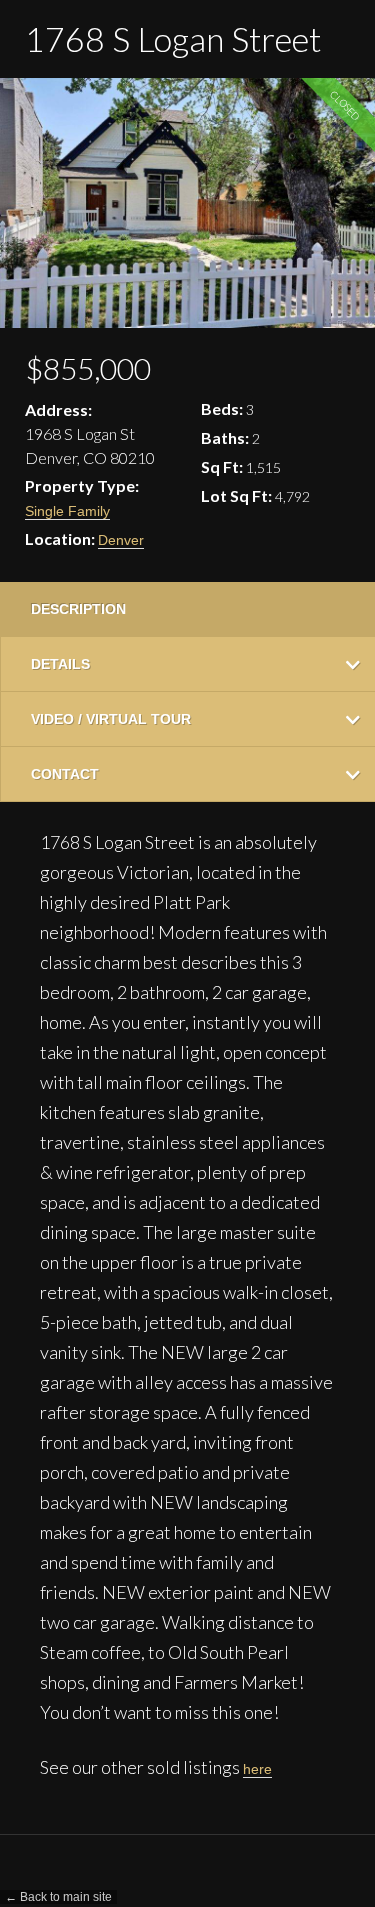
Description (78, 609)
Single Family (67, 511)
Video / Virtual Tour (111, 719)
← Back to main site (58, 1897)
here (257, 1769)
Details (60, 664)
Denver (121, 540)
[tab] (187, 609)
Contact (65, 774)
